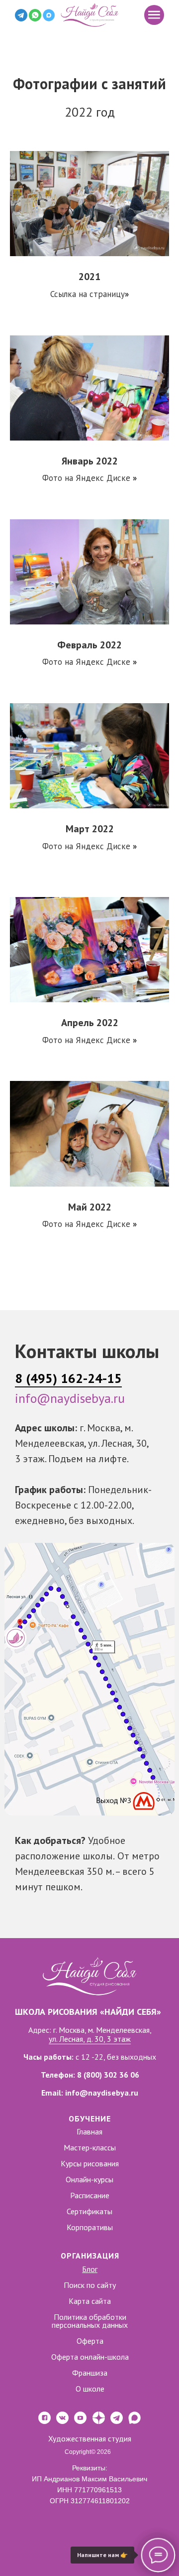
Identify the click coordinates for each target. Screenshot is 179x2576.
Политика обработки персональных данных (90, 2321)
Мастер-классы (90, 2147)
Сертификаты (89, 2211)
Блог (90, 2269)
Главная (89, 2131)
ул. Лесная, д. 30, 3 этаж (90, 2039)
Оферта (90, 2341)
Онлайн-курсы (89, 2179)
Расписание (90, 2195)
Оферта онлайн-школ (88, 2357)
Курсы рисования (90, 2163)
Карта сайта (90, 2301)
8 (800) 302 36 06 (108, 2075)
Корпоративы (90, 2227)
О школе (90, 2389)
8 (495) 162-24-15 (68, 1378)
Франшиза (90, 2373)
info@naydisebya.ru (70, 1398)
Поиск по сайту (90, 2285)
